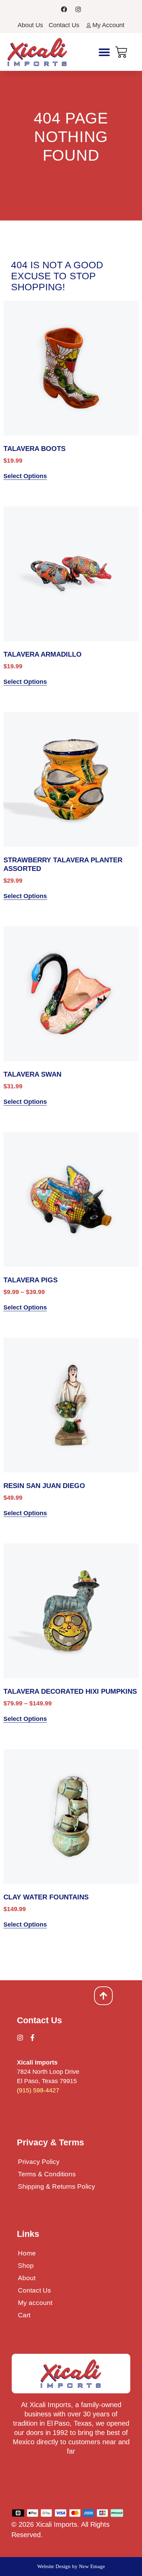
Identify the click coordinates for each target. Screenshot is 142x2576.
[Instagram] (78, 9)
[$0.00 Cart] (121, 52)
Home (27, 2253)
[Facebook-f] (33, 2038)
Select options (25, 476)
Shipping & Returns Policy (57, 2186)
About (27, 2278)
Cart (24, 2315)
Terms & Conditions (47, 2174)
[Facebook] (64, 9)
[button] (105, 52)
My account (35, 2303)
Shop (26, 2266)
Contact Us (34, 2290)
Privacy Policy (39, 2162)
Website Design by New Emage (71, 2566)
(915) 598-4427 (38, 2090)
